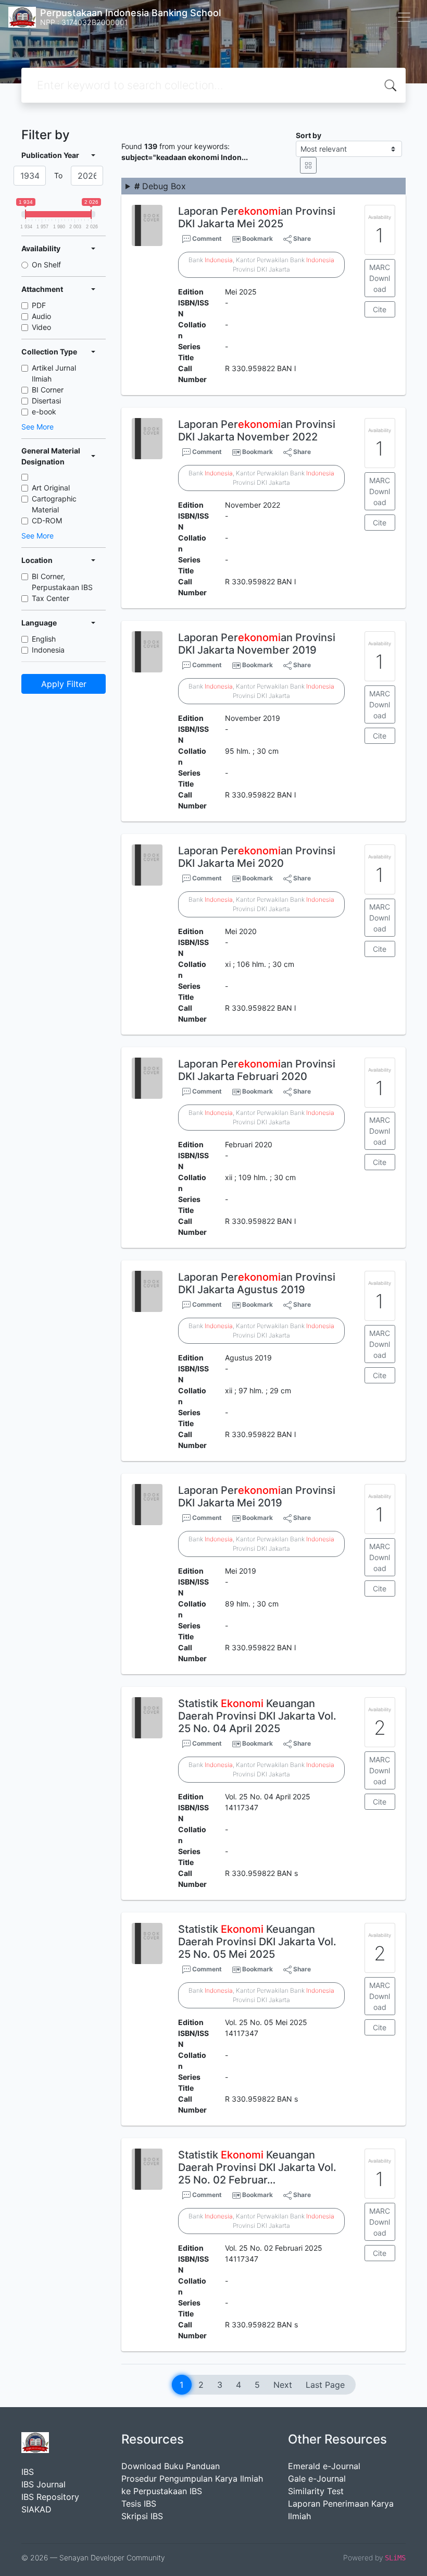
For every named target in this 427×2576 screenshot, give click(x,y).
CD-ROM (47, 520)
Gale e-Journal (317, 2479)
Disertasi (46, 401)
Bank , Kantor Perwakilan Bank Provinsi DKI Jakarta (261, 265)
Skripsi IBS (142, 2516)
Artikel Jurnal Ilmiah (54, 373)
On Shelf (46, 265)
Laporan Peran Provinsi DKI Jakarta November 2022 (257, 431)
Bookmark (258, 238)
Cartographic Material (54, 504)
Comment (206, 238)
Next (283, 2385)
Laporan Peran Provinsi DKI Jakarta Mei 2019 (257, 1496)
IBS (28, 2472)
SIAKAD (36, 2509)
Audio (41, 316)
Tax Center (51, 598)
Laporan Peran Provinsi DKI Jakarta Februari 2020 (257, 1070)
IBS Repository (50, 2497)
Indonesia (48, 650)
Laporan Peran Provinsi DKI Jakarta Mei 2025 (257, 217)
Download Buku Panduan (171, 2466)
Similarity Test (316, 2491)
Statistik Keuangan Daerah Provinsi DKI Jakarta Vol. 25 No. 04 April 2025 (257, 1716)
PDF (39, 305)
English (44, 639)
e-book (44, 412)
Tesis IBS (139, 2504)
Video (41, 327)
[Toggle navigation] (404, 17)
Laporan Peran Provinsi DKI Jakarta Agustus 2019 (257, 1283)
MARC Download (380, 278)
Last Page (325, 2385)
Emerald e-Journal (324, 2466)
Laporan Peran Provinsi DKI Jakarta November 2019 (257, 644)
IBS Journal (43, 2484)
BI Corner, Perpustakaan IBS (62, 582)
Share (301, 238)
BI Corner (48, 390)
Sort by (309, 135)
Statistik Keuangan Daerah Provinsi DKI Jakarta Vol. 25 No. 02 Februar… (257, 2167)
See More (37, 427)
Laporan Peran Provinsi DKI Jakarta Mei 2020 (257, 857)
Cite (380, 309)
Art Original (51, 488)
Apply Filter (64, 684)
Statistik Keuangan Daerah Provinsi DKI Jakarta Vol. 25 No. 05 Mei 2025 (257, 1942)
